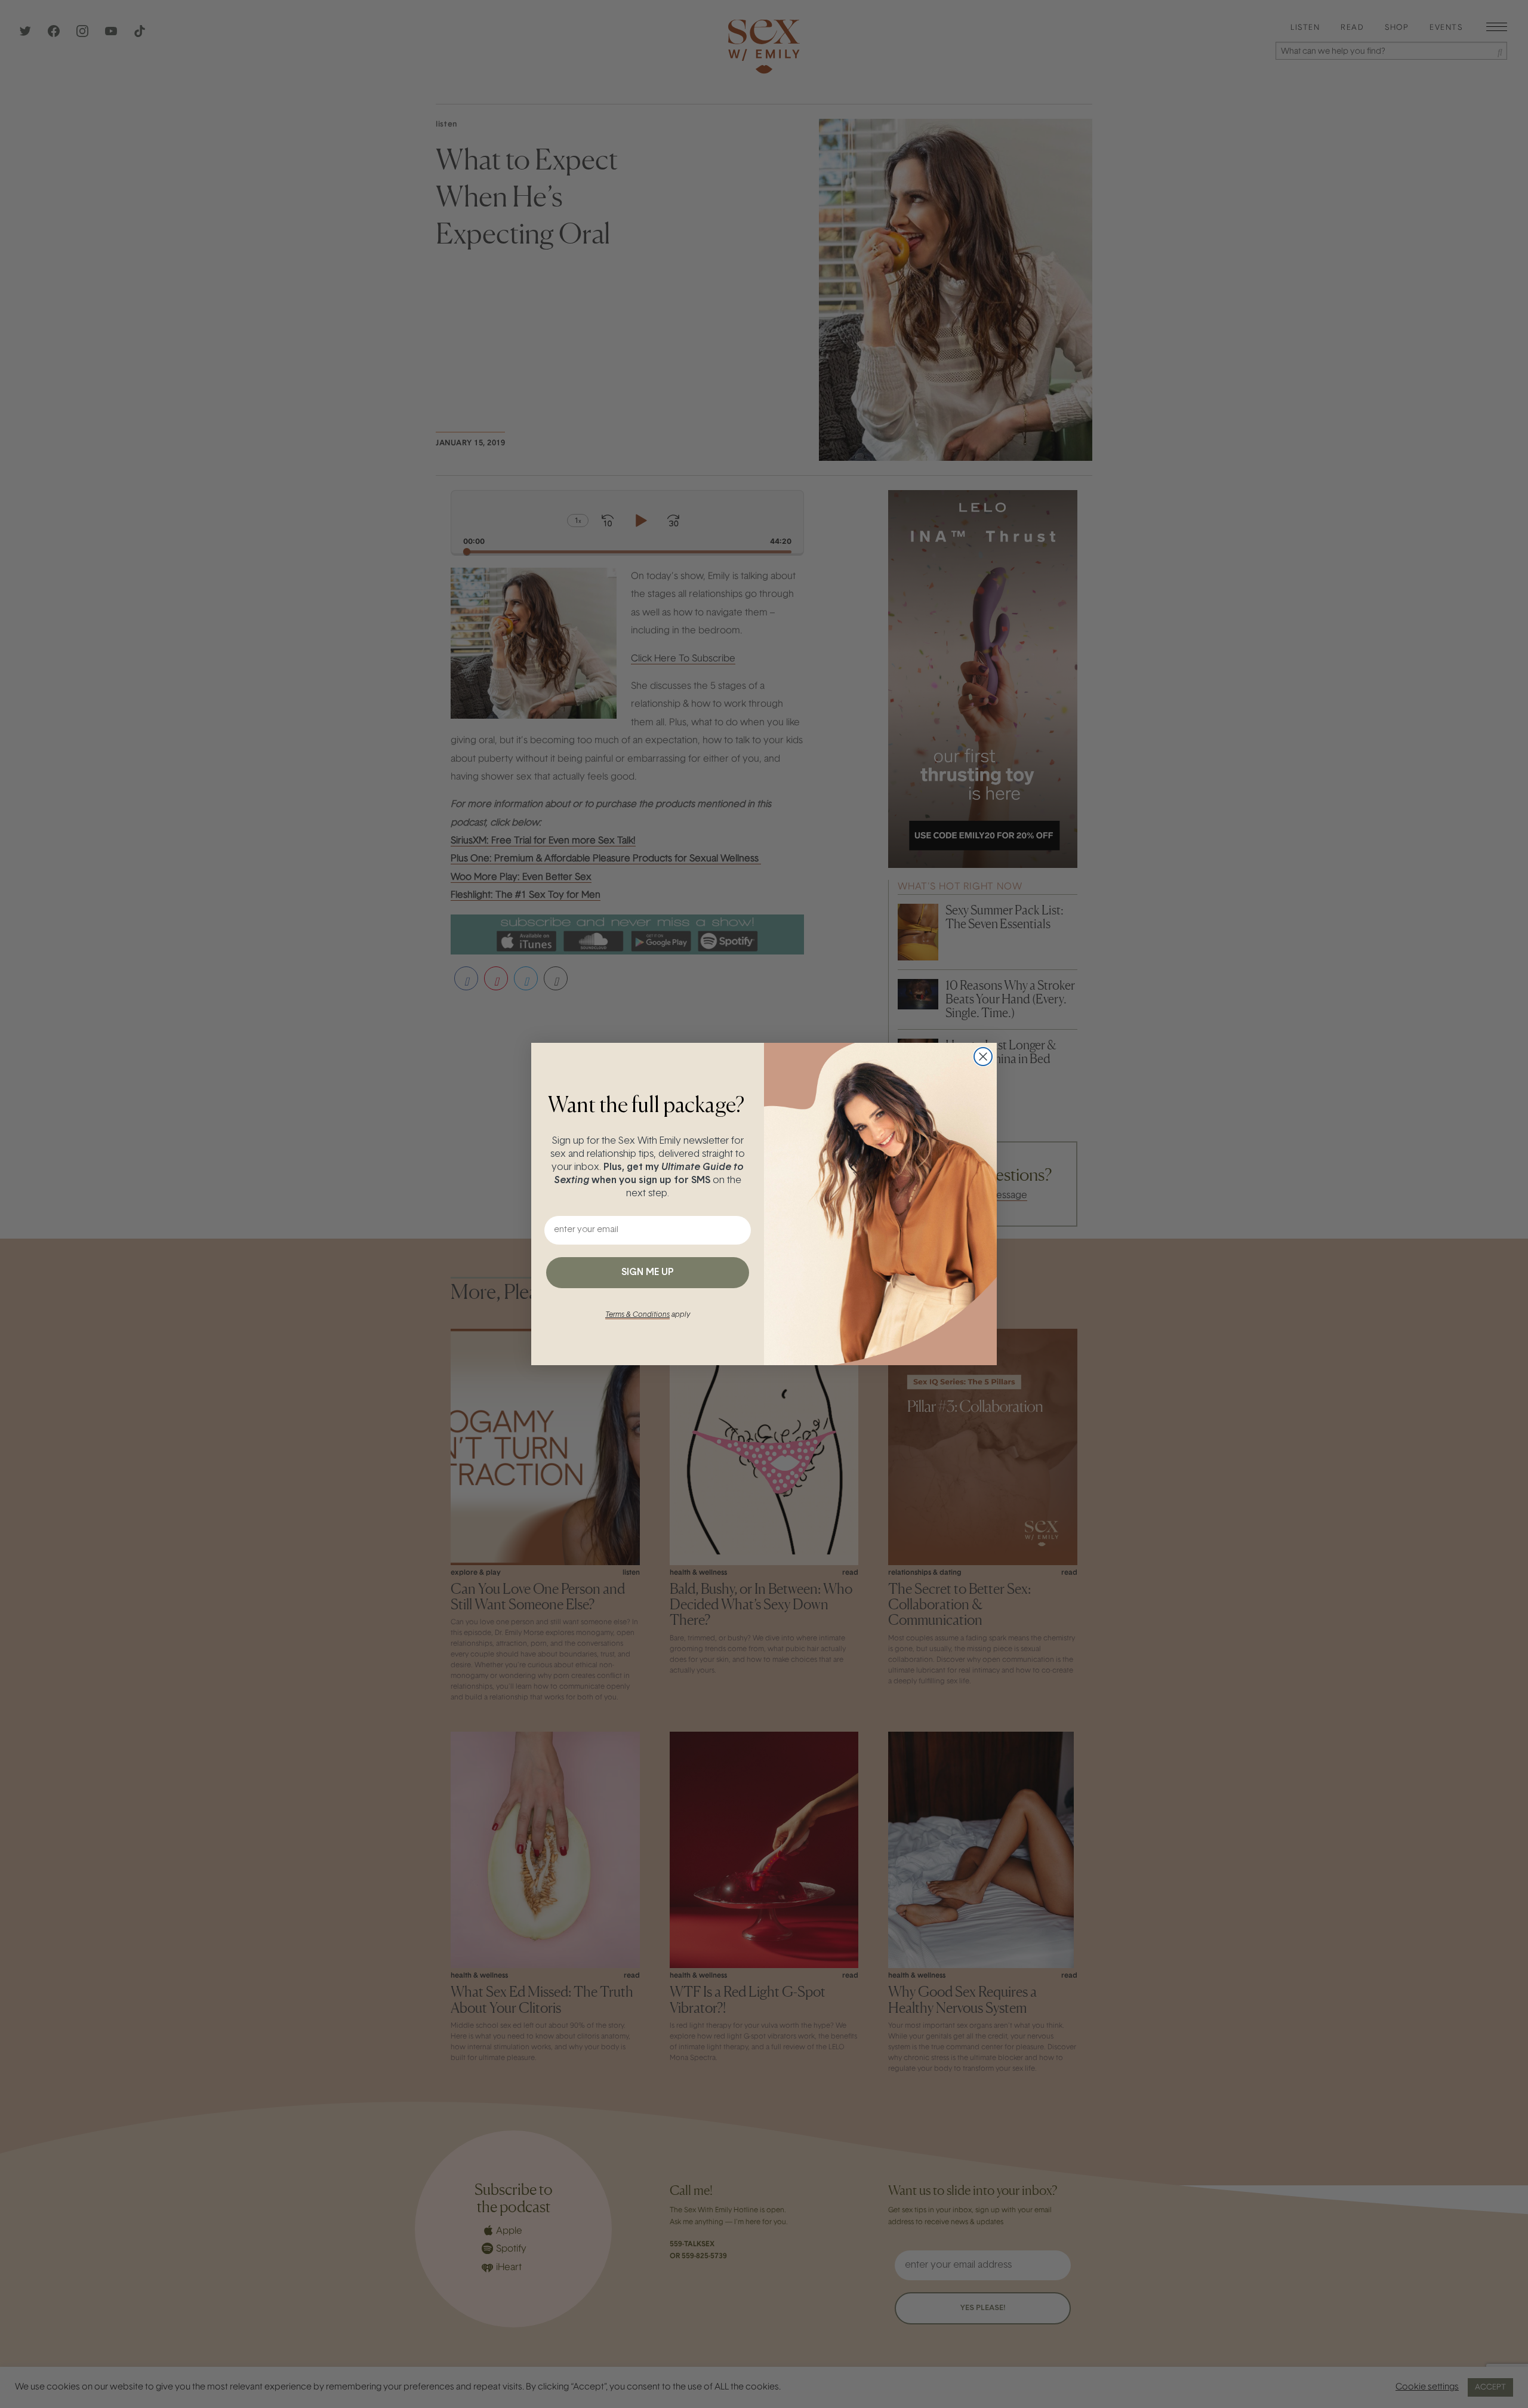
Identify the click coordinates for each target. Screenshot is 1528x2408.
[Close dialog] (983, 1057)
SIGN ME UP (648, 1273)
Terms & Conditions (637, 1315)
